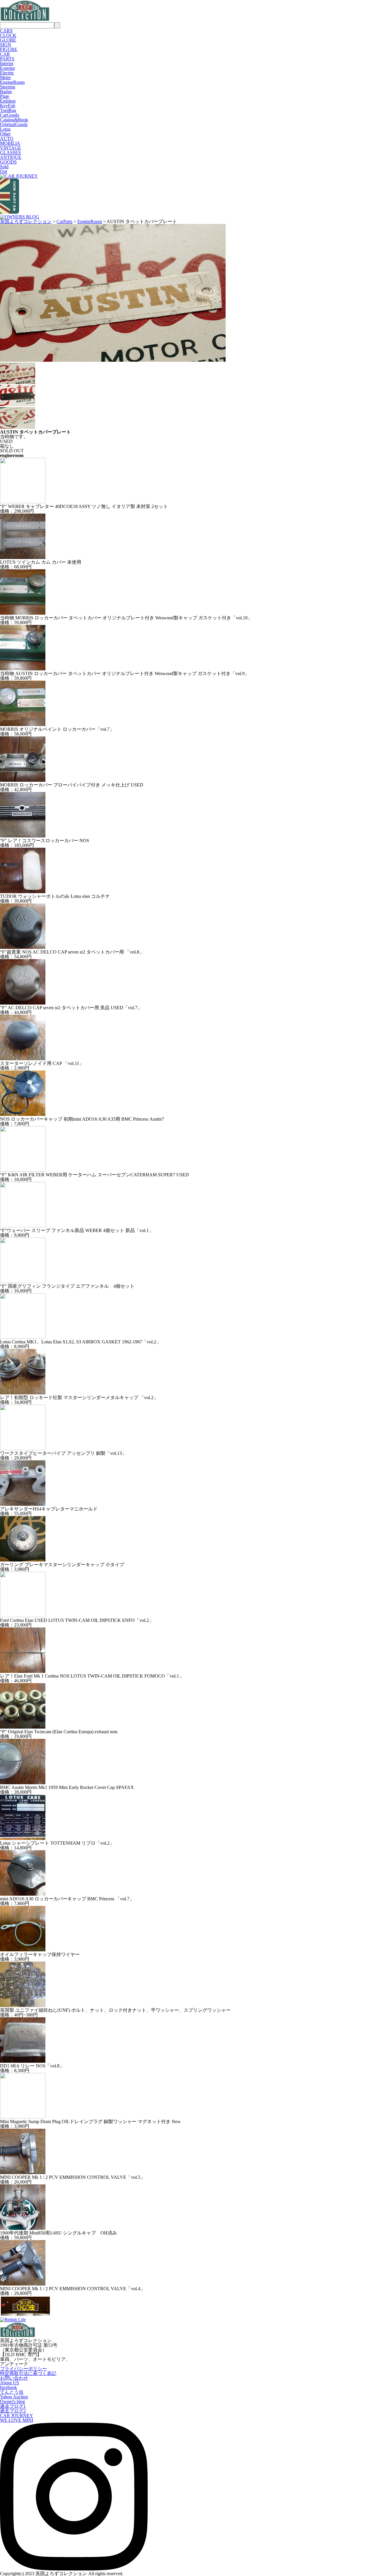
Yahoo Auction (14, 2397)
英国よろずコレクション (26, 221)
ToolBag (8, 110)
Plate (5, 96)
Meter (5, 78)
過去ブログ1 (13, 2406)
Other (5, 134)
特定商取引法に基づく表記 (28, 2373)
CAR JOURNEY (17, 2416)
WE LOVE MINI (17, 2420)
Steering (8, 87)
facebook (8, 2387)
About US (10, 2383)
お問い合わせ (14, 2378)
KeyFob (8, 106)
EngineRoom (12, 82)
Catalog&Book (14, 120)
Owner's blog (12, 2401)
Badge (6, 92)
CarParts (64, 221)
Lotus (5, 129)
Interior (7, 63)
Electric (7, 73)
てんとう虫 (12, 2392)
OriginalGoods (14, 124)
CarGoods (10, 115)
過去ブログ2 (13, 2411)
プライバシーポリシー (23, 2369)
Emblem (8, 101)
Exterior (7, 68)
